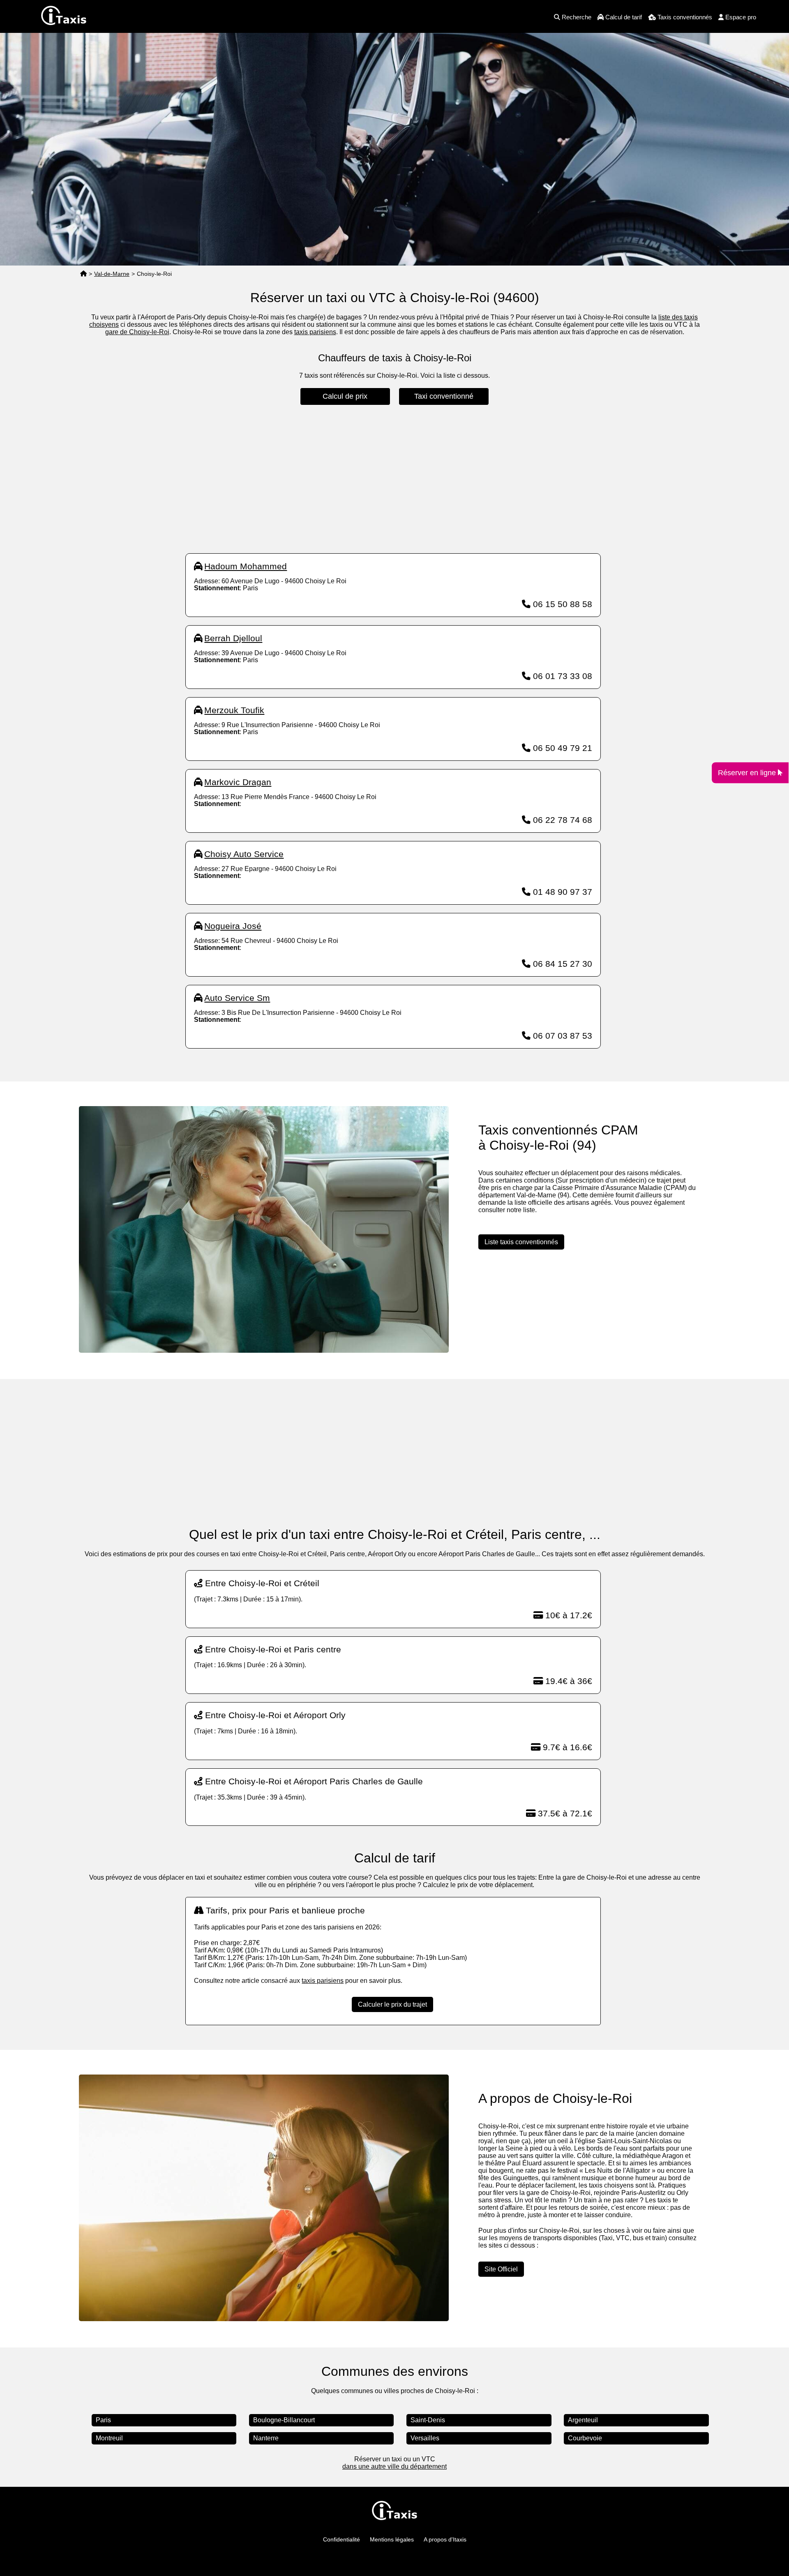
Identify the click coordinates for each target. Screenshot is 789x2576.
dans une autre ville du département (394, 2466)
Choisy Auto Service (244, 854)
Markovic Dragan (238, 782)
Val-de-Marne (112, 274)
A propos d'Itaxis (445, 2539)
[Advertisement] (393, 479)
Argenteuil (583, 2420)
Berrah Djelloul (233, 638)
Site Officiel (501, 2269)
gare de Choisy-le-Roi (137, 332)
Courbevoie (585, 2438)
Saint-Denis (428, 2420)
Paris (103, 2420)
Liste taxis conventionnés (521, 1242)
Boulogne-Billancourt (284, 2420)
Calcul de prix (345, 396)
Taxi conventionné (444, 396)
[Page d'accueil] (83, 274)
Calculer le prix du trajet (392, 2004)
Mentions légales (392, 2539)
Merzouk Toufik (234, 710)
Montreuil (109, 2438)
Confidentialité (341, 2539)
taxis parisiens (315, 332)
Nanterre (266, 2438)
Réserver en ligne (748, 773)
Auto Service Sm (237, 998)
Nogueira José (233, 926)
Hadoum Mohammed (246, 566)
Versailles (425, 2438)
